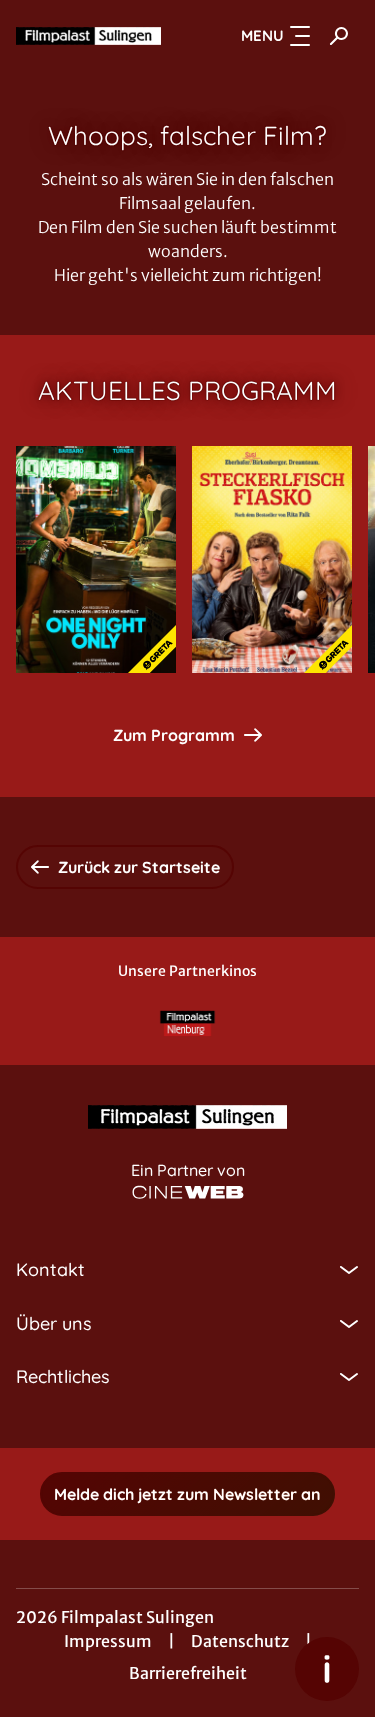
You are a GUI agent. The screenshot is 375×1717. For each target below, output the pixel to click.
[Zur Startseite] (88, 36)
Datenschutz (240, 1641)
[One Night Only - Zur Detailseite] (96, 559)
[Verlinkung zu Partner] (188, 1023)
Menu (262, 35)
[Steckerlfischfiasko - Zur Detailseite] (272, 559)
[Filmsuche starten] (339, 36)
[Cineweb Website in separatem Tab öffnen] (188, 1192)
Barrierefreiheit (188, 1673)
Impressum (108, 1641)
